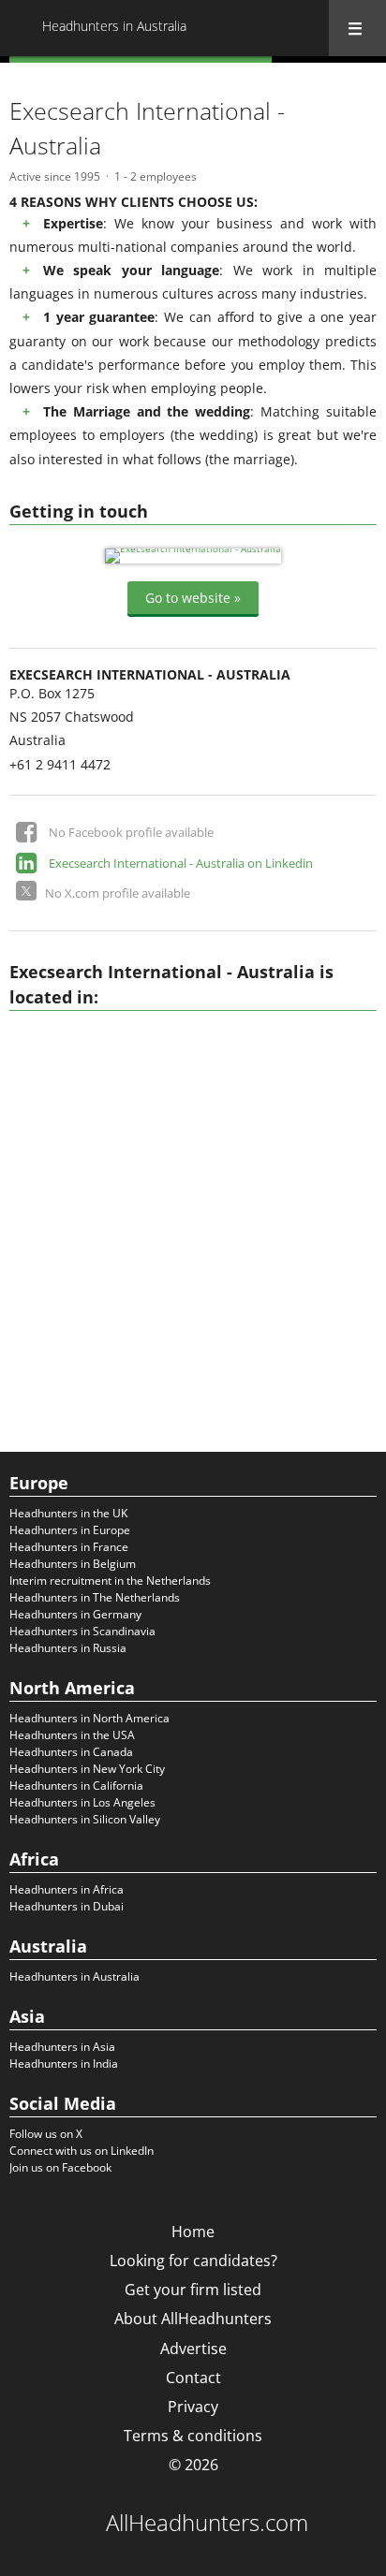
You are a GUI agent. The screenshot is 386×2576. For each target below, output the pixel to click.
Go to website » (193, 598)
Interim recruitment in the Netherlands (110, 1581)
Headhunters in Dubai (67, 1906)
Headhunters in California (76, 1786)
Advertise (193, 2349)
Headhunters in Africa (67, 1889)
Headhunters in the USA (72, 1735)
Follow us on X (46, 2134)
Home (193, 2232)
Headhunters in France (69, 1547)
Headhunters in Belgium (73, 1564)
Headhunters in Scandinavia (82, 1631)
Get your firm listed (193, 2290)
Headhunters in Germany (75, 1614)
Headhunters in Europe (70, 1530)
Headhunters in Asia (62, 2047)
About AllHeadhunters (193, 2319)
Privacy (193, 2407)
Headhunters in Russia (68, 1648)
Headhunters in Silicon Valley (85, 1819)
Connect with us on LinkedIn (82, 2151)
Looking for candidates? (193, 2261)
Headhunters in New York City (87, 1769)
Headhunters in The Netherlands (95, 1597)
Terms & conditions (193, 2436)
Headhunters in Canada (71, 1752)
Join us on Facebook (60, 2167)
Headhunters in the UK (68, 1513)
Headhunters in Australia (74, 1976)
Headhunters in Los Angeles (82, 1802)
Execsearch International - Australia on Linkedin (181, 863)
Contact (193, 2378)
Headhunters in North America (89, 1718)
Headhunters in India (64, 2064)
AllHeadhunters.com (207, 2523)
